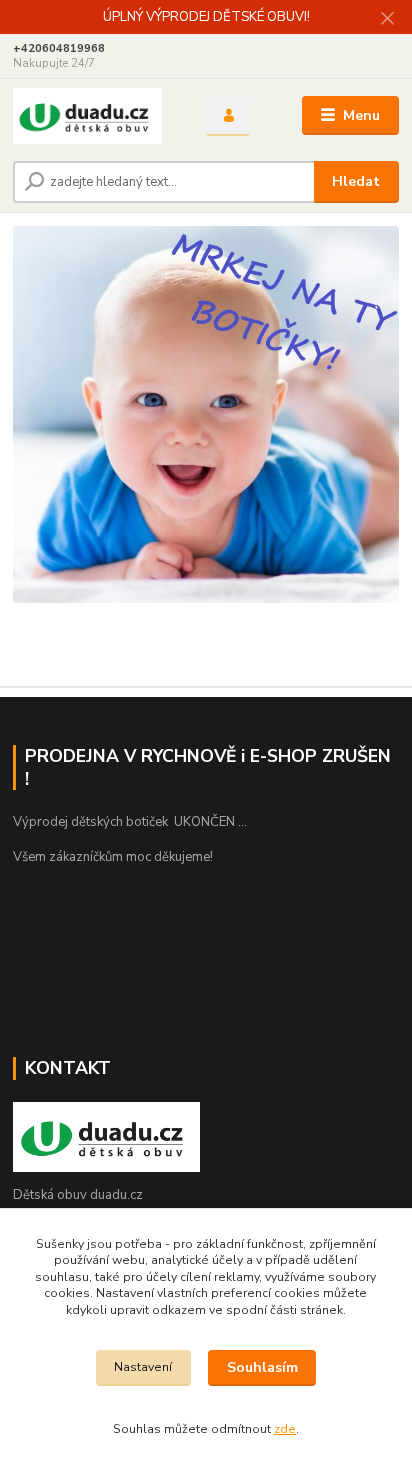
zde (285, 1429)
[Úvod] (93, 116)
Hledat (356, 181)
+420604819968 (59, 48)
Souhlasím (262, 1367)
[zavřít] (387, 20)
